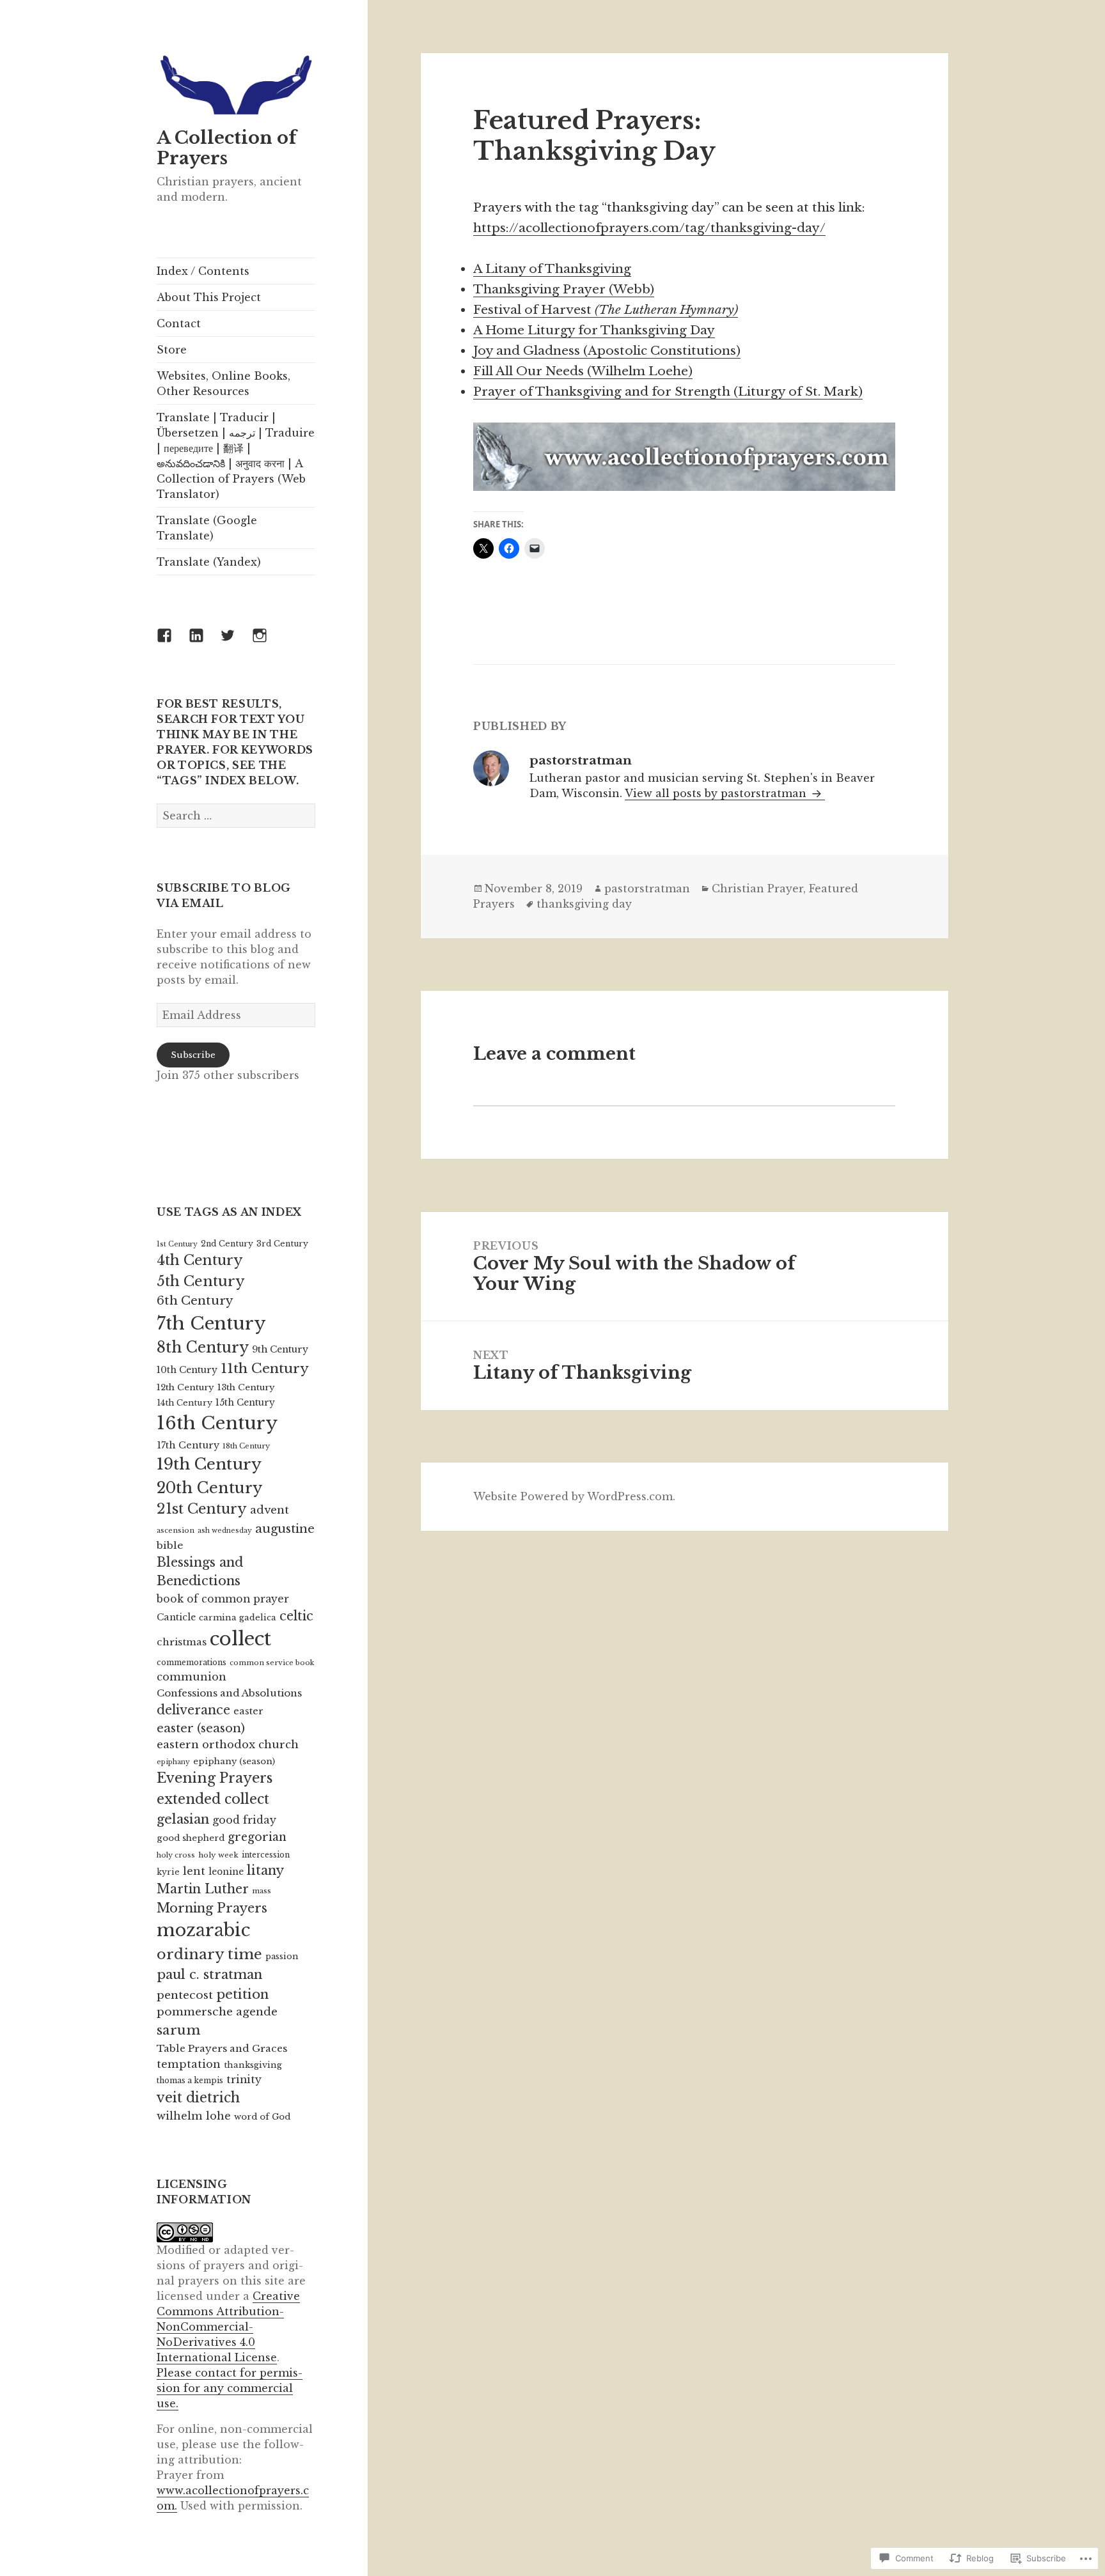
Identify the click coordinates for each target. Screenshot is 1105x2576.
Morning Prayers (212, 1908)
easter (248, 1711)
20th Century (209, 1488)
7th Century (211, 1323)
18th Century (246, 1446)
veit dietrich (198, 2098)
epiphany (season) (234, 1761)
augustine (285, 1529)
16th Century (217, 1423)
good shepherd (191, 1838)
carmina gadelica (238, 1618)
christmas (182, 1642)
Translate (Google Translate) (207, 528)
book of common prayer (223, 1599)
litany (265, 1870)
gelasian (183, 1819)
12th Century (185, 1387)
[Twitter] (235, 643)
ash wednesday (225, 1531)
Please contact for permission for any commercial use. (230, 2388)
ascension (176, 1530)
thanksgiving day (584, 904)
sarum (178, 2030)
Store (172, 350)
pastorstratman (647, 888)
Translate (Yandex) (209, 562)
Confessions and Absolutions (229, 1693)
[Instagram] (267, 643)
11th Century (265, 1369)
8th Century (203, 1347)
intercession (266, 1855)
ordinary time (209, 1954)
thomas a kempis (190, 2080)
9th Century (280, 1349)
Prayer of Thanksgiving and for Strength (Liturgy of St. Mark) (668, 392)
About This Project (209, 297)
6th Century (195, 1300)
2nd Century (227, 1244)
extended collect (213, 1799)
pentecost (185, 1995)
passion (282, 1956)
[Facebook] (172, 643)
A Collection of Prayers (227, 148)
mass (262, 1891)
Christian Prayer (757, 888)
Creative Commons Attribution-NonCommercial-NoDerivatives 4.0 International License (228, 2327)
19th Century (209, 1464)
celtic (296, 1616)
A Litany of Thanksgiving (552, 269)
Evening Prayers (215, 1778)
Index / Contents (203, 271)
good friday (244, 1820)
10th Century (187, 1370)
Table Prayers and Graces (222, 2048)
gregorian (257, 1837)
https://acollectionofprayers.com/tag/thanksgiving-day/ (649, 228)
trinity (244, 2080)
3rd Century (282, 1244)
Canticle (176, 1617)
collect (240, 1639)
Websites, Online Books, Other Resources (223, 384)
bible (170, 1545)
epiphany (173, 1762)
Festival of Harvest (606, 310)
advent (270, 1510)
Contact (179, 323)
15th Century (245, 1403)
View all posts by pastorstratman (717, 793)
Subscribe (193, 1055)
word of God (262, 2117)
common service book (272, 1663)
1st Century (177, 1244)
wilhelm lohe (194, 2116)
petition (242, 1994)
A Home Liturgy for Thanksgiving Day (594, 330)
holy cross (176, 1855)
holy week (218, 1855)
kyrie (168, 1872)
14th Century (184, 1403)
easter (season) (201, 1728)
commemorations (192, 1662)
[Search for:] (236, 816)
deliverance (193, 1710)
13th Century (246, 1387)
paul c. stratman (209, 1974)
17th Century (188, 1445)
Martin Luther (203, 1889)
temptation (189, 2064)
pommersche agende (217, 2012)
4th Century (200, 1260)
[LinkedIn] (204, 643)
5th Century (201, 1281)
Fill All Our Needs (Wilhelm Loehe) (583, 371)
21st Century (202, 1509)
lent (194, 1871)
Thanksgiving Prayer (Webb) (564, 289)
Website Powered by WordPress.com (573, 1496)
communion (192, 1677)
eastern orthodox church (228, 1745)
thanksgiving (253, 2065)
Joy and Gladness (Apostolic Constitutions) (607, 351)
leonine (226, 1872)
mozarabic (203, 1930)
